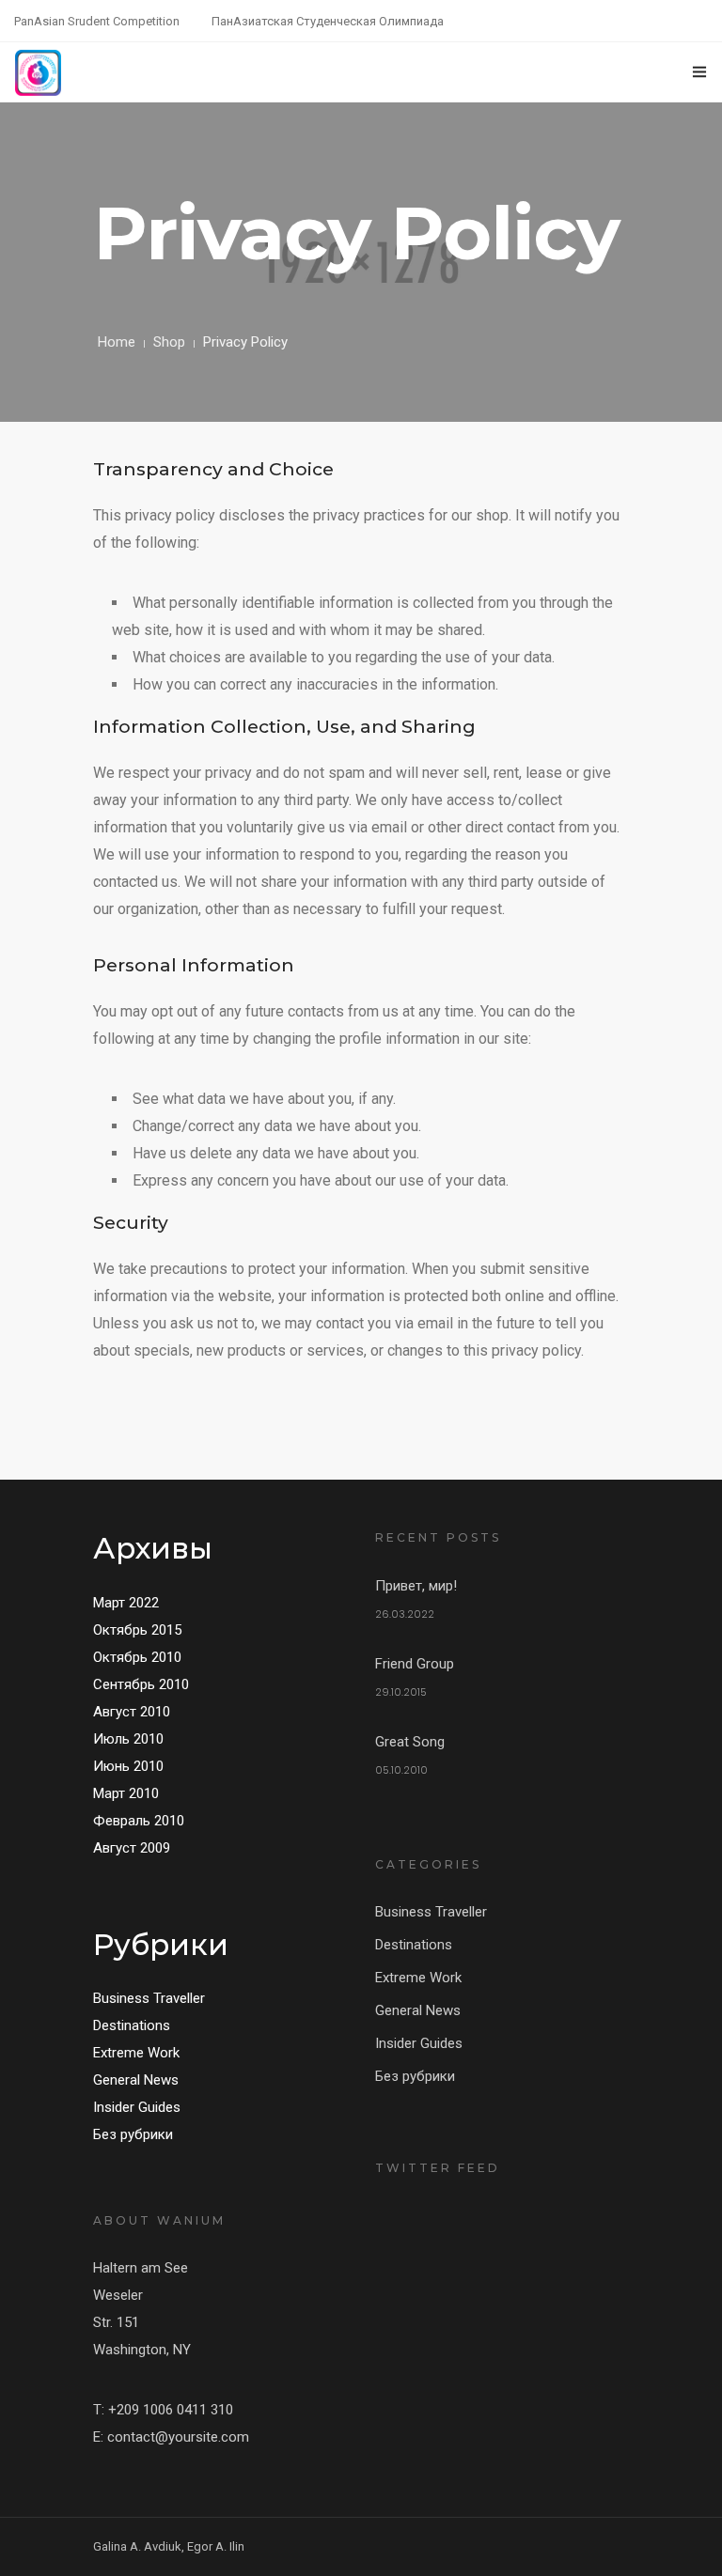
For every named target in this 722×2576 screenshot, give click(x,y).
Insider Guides (137, 2107)
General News (136, 2080)
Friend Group (415, 1664)
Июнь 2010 (128, 1766)
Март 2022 (126, 1603)
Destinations (132, 2025)
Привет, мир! (416, 1586)
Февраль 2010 (139, 1821)
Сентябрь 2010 (141, 1684)
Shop (169, 342)
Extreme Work (136, 2053)
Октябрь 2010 (137, 1657)
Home (117, 342)
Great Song (410, 1742)
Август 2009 (132, 1848)
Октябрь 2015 (137, 1630)
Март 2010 (126, 1793)
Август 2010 (132, 1712)
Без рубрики (133, 2134)
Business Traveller (149, 1998)
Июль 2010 (128, 1739)
